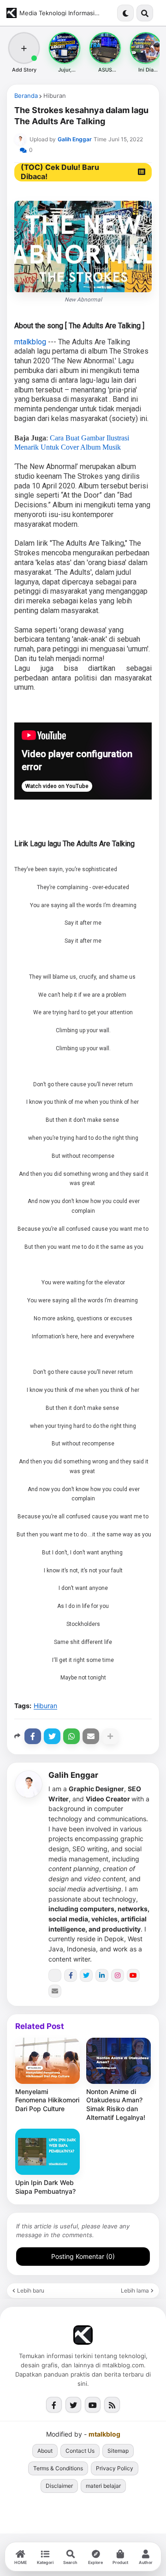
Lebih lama (135, 2291)
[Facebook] (33, 1736)
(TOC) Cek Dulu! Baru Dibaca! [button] (60, 172)
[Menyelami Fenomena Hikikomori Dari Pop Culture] (47, 2061)
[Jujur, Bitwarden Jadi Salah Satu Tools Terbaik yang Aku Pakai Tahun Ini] (65, 48)
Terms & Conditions (58, 2468)
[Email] (91, 1736)
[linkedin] (102, 1975)
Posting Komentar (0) (83, 2256)
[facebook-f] (71, 1975)
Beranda (26, 96)
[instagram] (118, 1975)
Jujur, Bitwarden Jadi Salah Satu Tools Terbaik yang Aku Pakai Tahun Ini (65, 70)
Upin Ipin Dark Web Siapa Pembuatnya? (45, 2187)
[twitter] (86, 1975)
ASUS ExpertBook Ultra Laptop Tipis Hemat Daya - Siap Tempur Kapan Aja (105, 70)
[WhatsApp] (71, 1736)
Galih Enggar (73, 1775)
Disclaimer (59, 2486)
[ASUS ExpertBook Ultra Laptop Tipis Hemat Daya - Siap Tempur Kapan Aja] (105, 48)
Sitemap (118, 2451)
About (45, 2451)
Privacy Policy (115, 2468)
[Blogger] (55, 1975)
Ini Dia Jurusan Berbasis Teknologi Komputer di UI (146, 70)
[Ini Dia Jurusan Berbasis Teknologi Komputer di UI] (146, 48)
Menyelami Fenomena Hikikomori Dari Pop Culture (47, 2100)
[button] (125, 13)
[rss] (112, 2405)
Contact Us (80, 2451)
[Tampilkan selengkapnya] (110, 1736)
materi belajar (103, 2486)
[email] (55, 1991)
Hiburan (55, 96)
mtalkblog (30, 342)
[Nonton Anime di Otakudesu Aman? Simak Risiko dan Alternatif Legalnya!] (119, 2061)
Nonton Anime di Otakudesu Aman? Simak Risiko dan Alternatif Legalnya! (116, 2105)
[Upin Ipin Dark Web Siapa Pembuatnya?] (47, 2152)
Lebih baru (31, 2291)
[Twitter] (52, 1736)
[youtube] (133, 1975)
